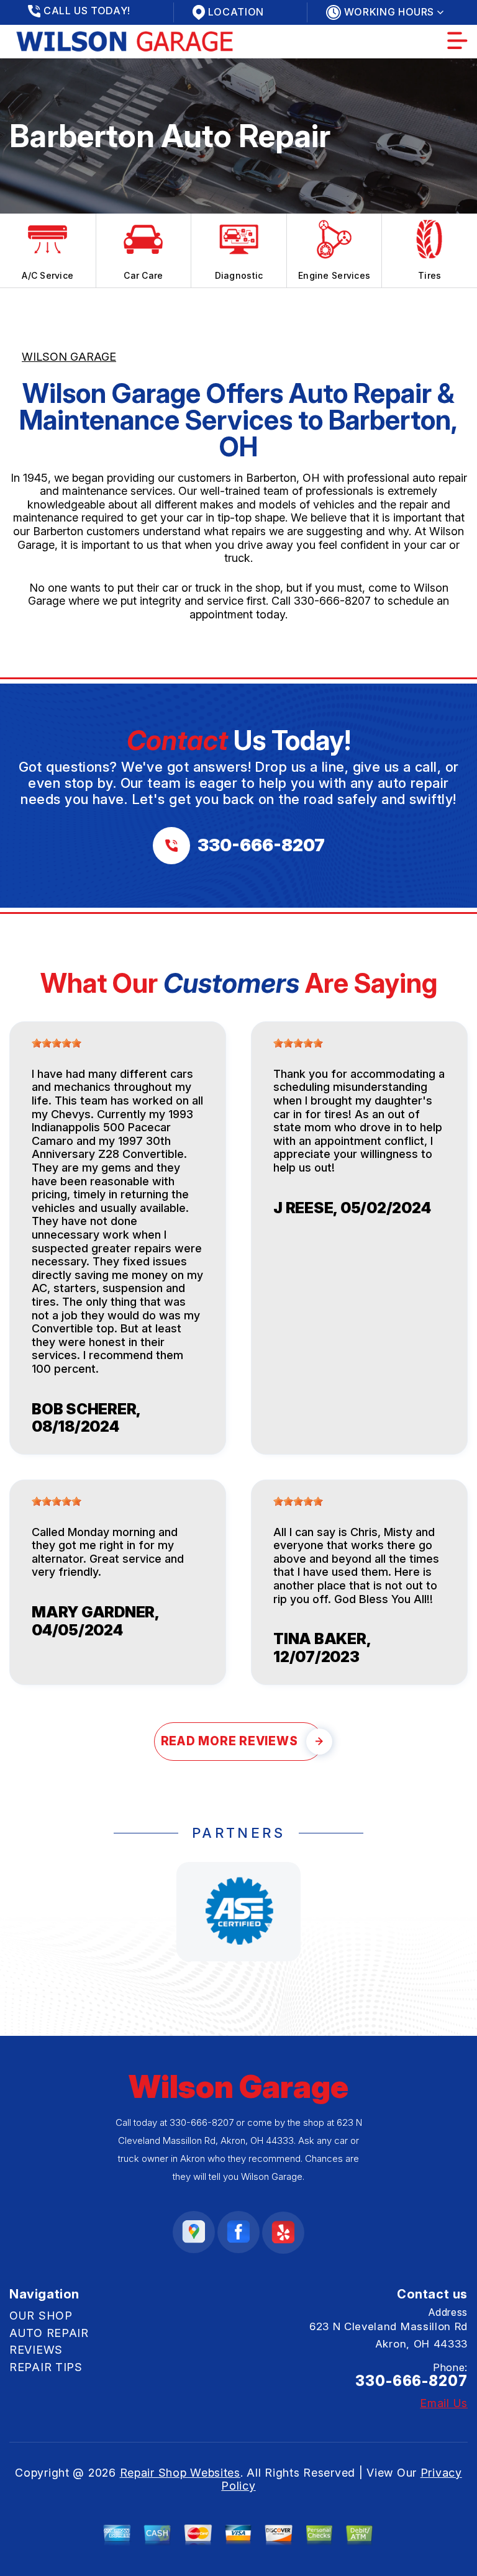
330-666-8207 (332, 601)
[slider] (57, 1043)
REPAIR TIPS (46, 2367)
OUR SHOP (41, 2316)
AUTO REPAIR (49, 2333)
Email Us (444, 2403)
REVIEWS (36, 2350)
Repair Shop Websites (180, 2473)
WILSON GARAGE (69, 357)
